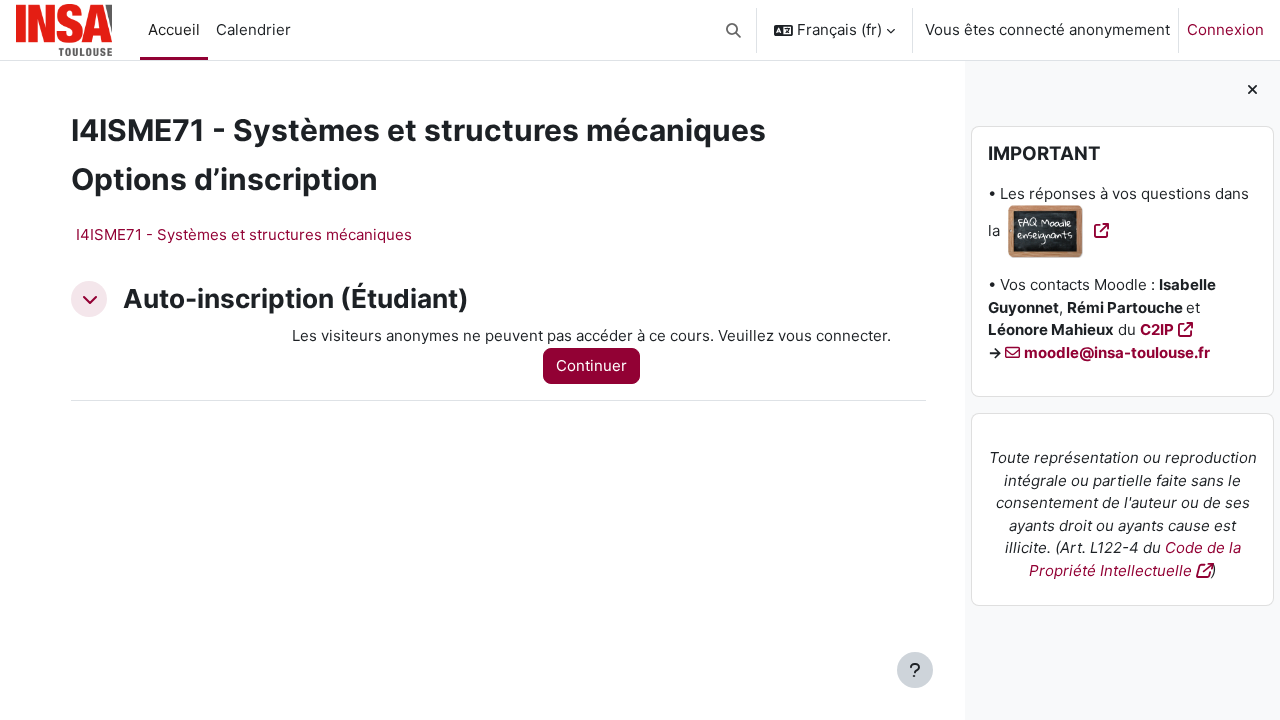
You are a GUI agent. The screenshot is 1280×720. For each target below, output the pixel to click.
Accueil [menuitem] (174, 29)
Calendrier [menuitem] (253, 29)
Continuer (591, 365)
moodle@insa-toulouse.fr (1117, 352)
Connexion (1225, 29)
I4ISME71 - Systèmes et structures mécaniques (244, 234)
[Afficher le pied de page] (915, 670)
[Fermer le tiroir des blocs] (1252, 90)
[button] (734, 30)
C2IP (1157, 329)
